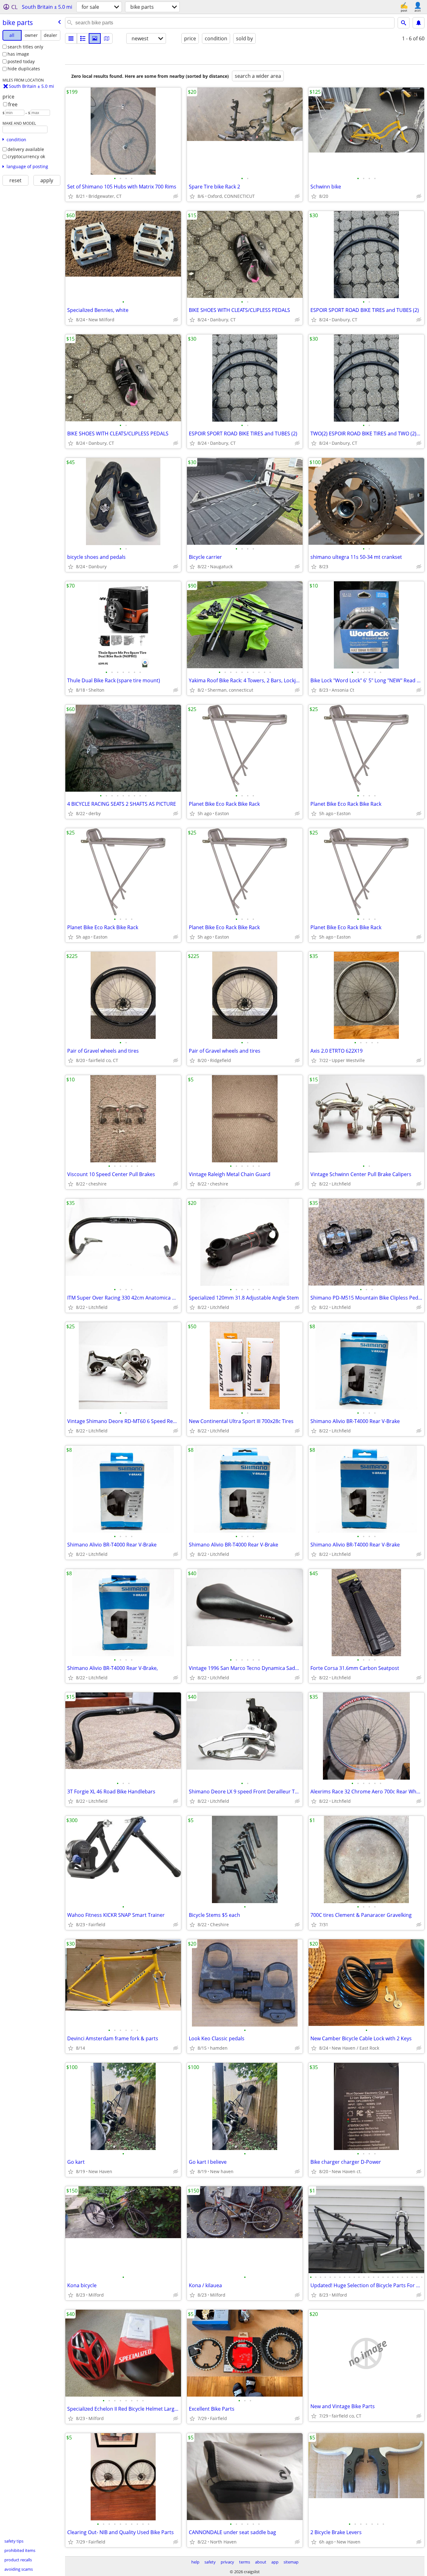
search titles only (25, 47)
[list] (71, 38)
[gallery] (95, 38)
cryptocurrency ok (26, 156)
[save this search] (419, 23)
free (13, 104)
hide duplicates (24, 69)
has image (18, 54)
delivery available (26, 149)
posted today (21, 61)
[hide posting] (176, 196)
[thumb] (83, 38)
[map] (107, 38)
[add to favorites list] (71, 196)
